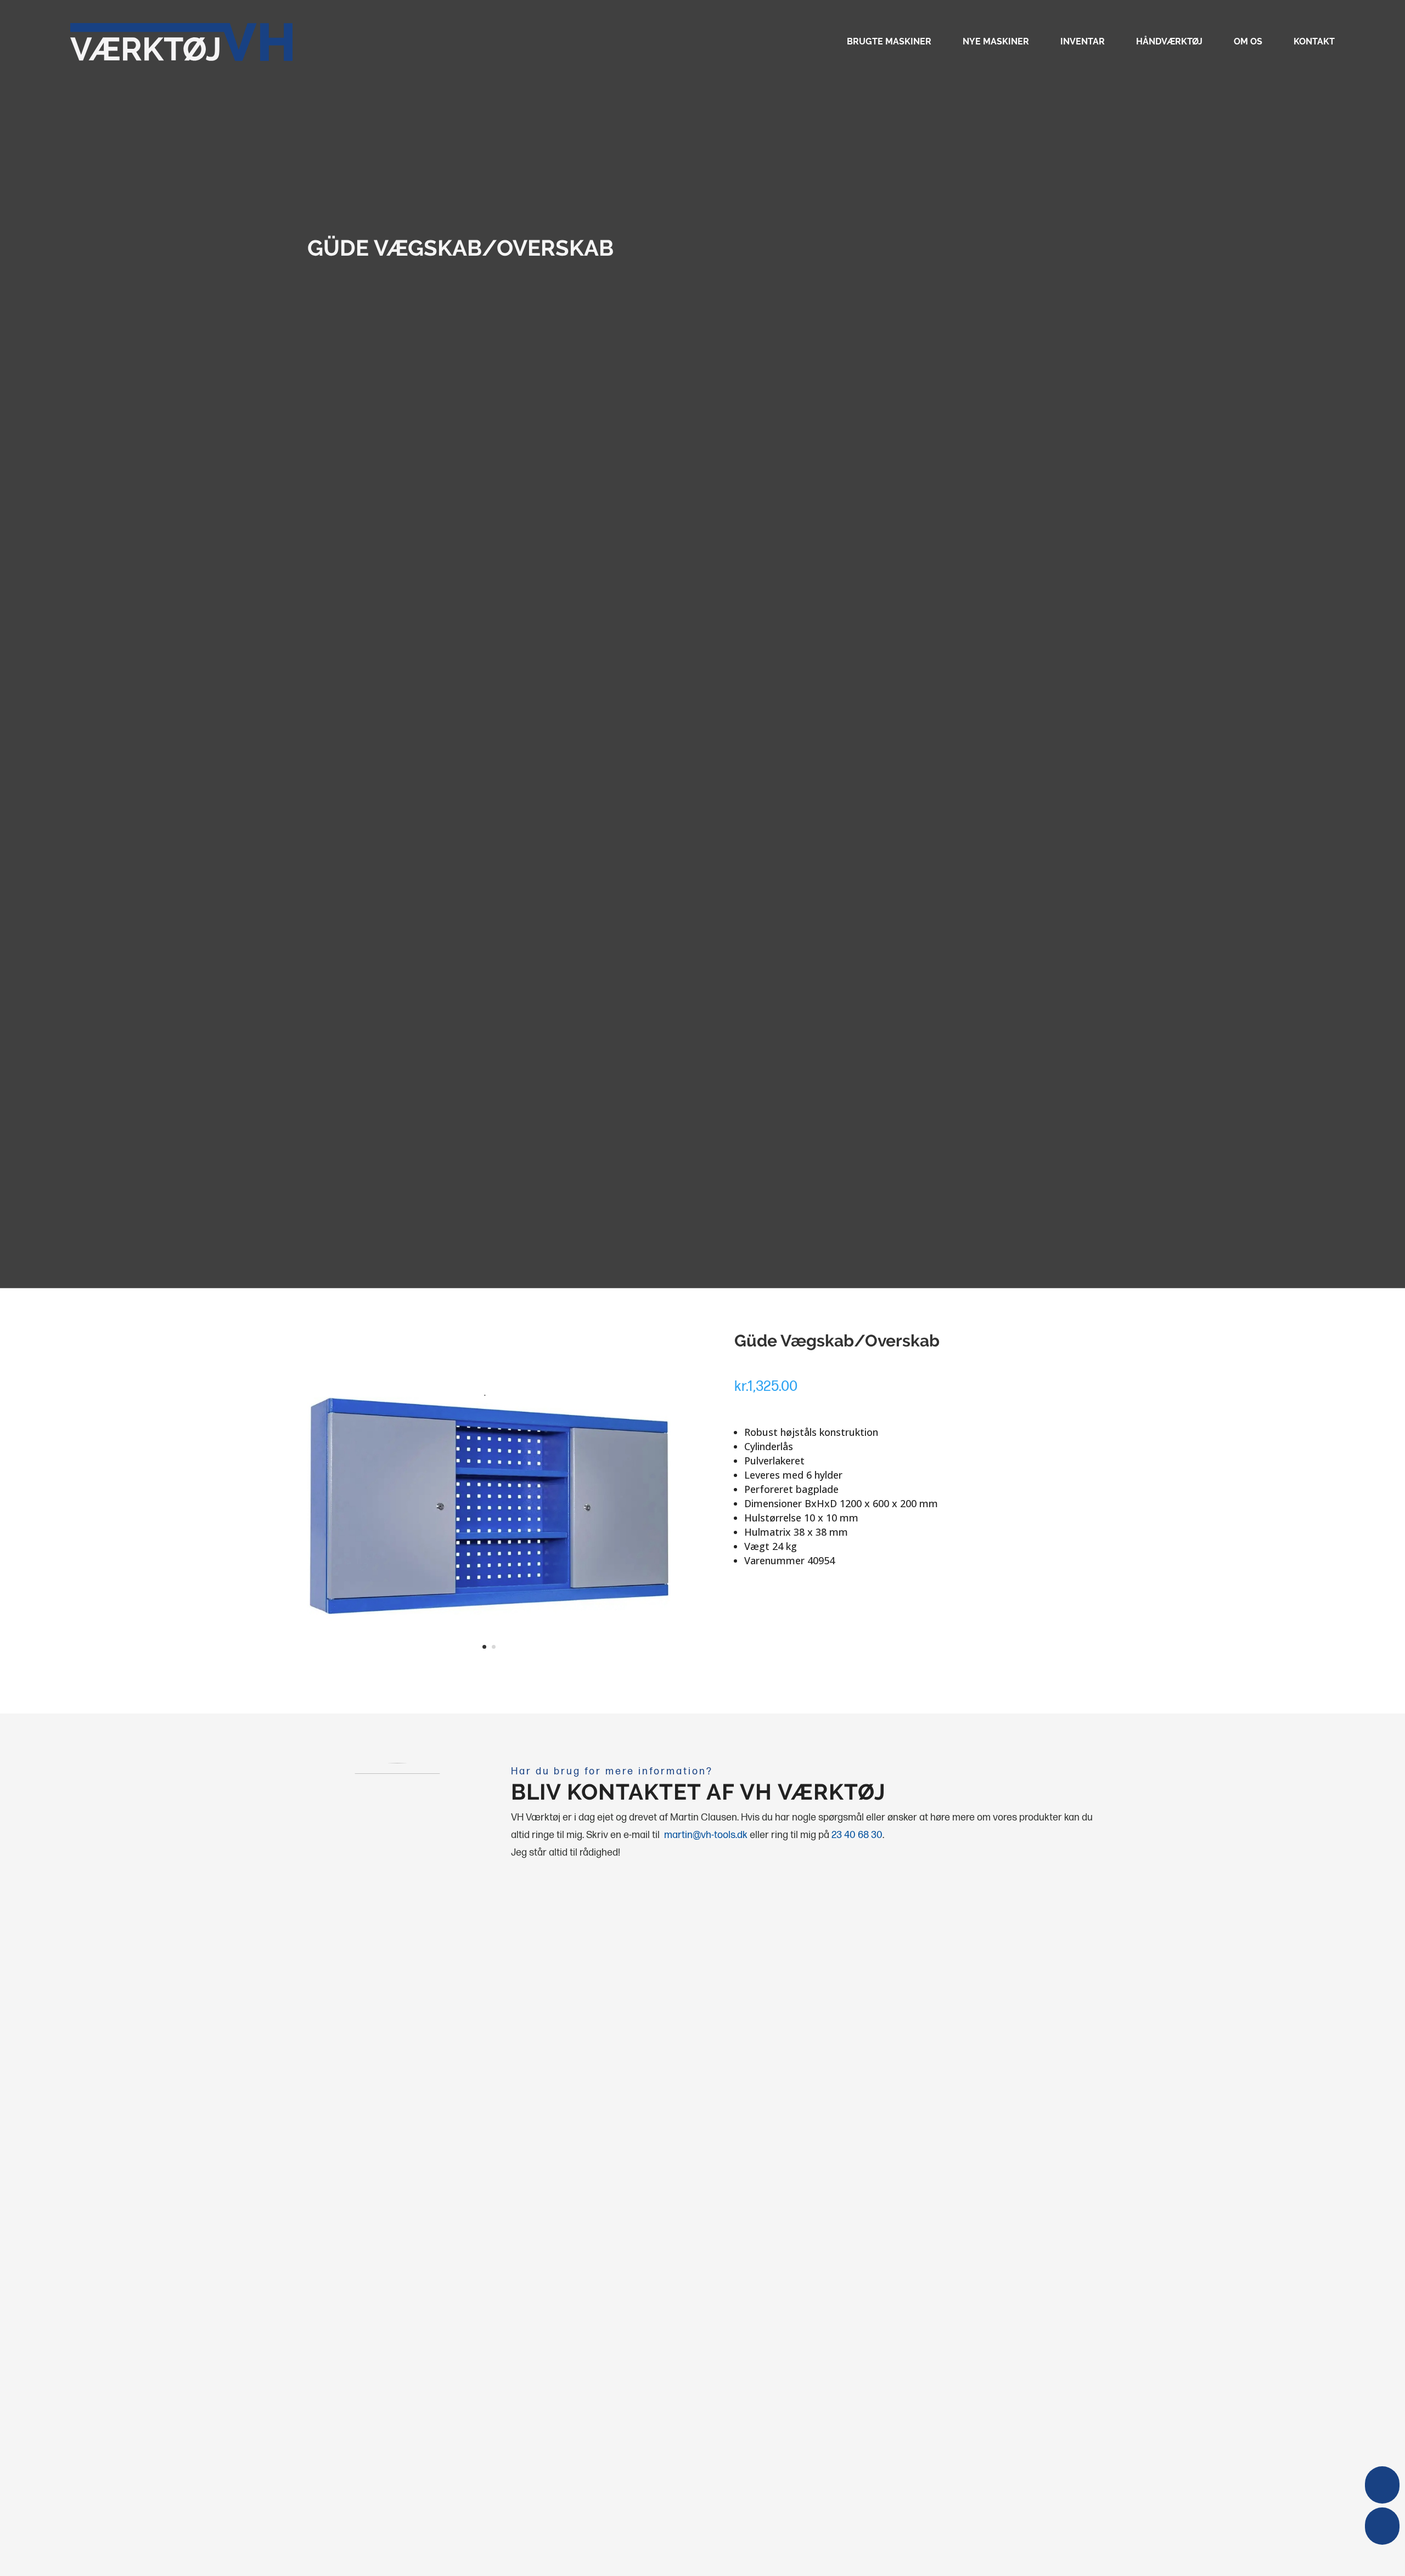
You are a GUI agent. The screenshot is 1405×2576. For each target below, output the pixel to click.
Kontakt (1314, 42)
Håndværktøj (1169, 42)
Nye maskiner (996, 42)
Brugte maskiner (889, 42)
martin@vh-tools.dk (706, 1835)
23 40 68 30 (857, 1835)
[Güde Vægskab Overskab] (489, 1666)
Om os (1248, 42)
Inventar (1083, 42)
